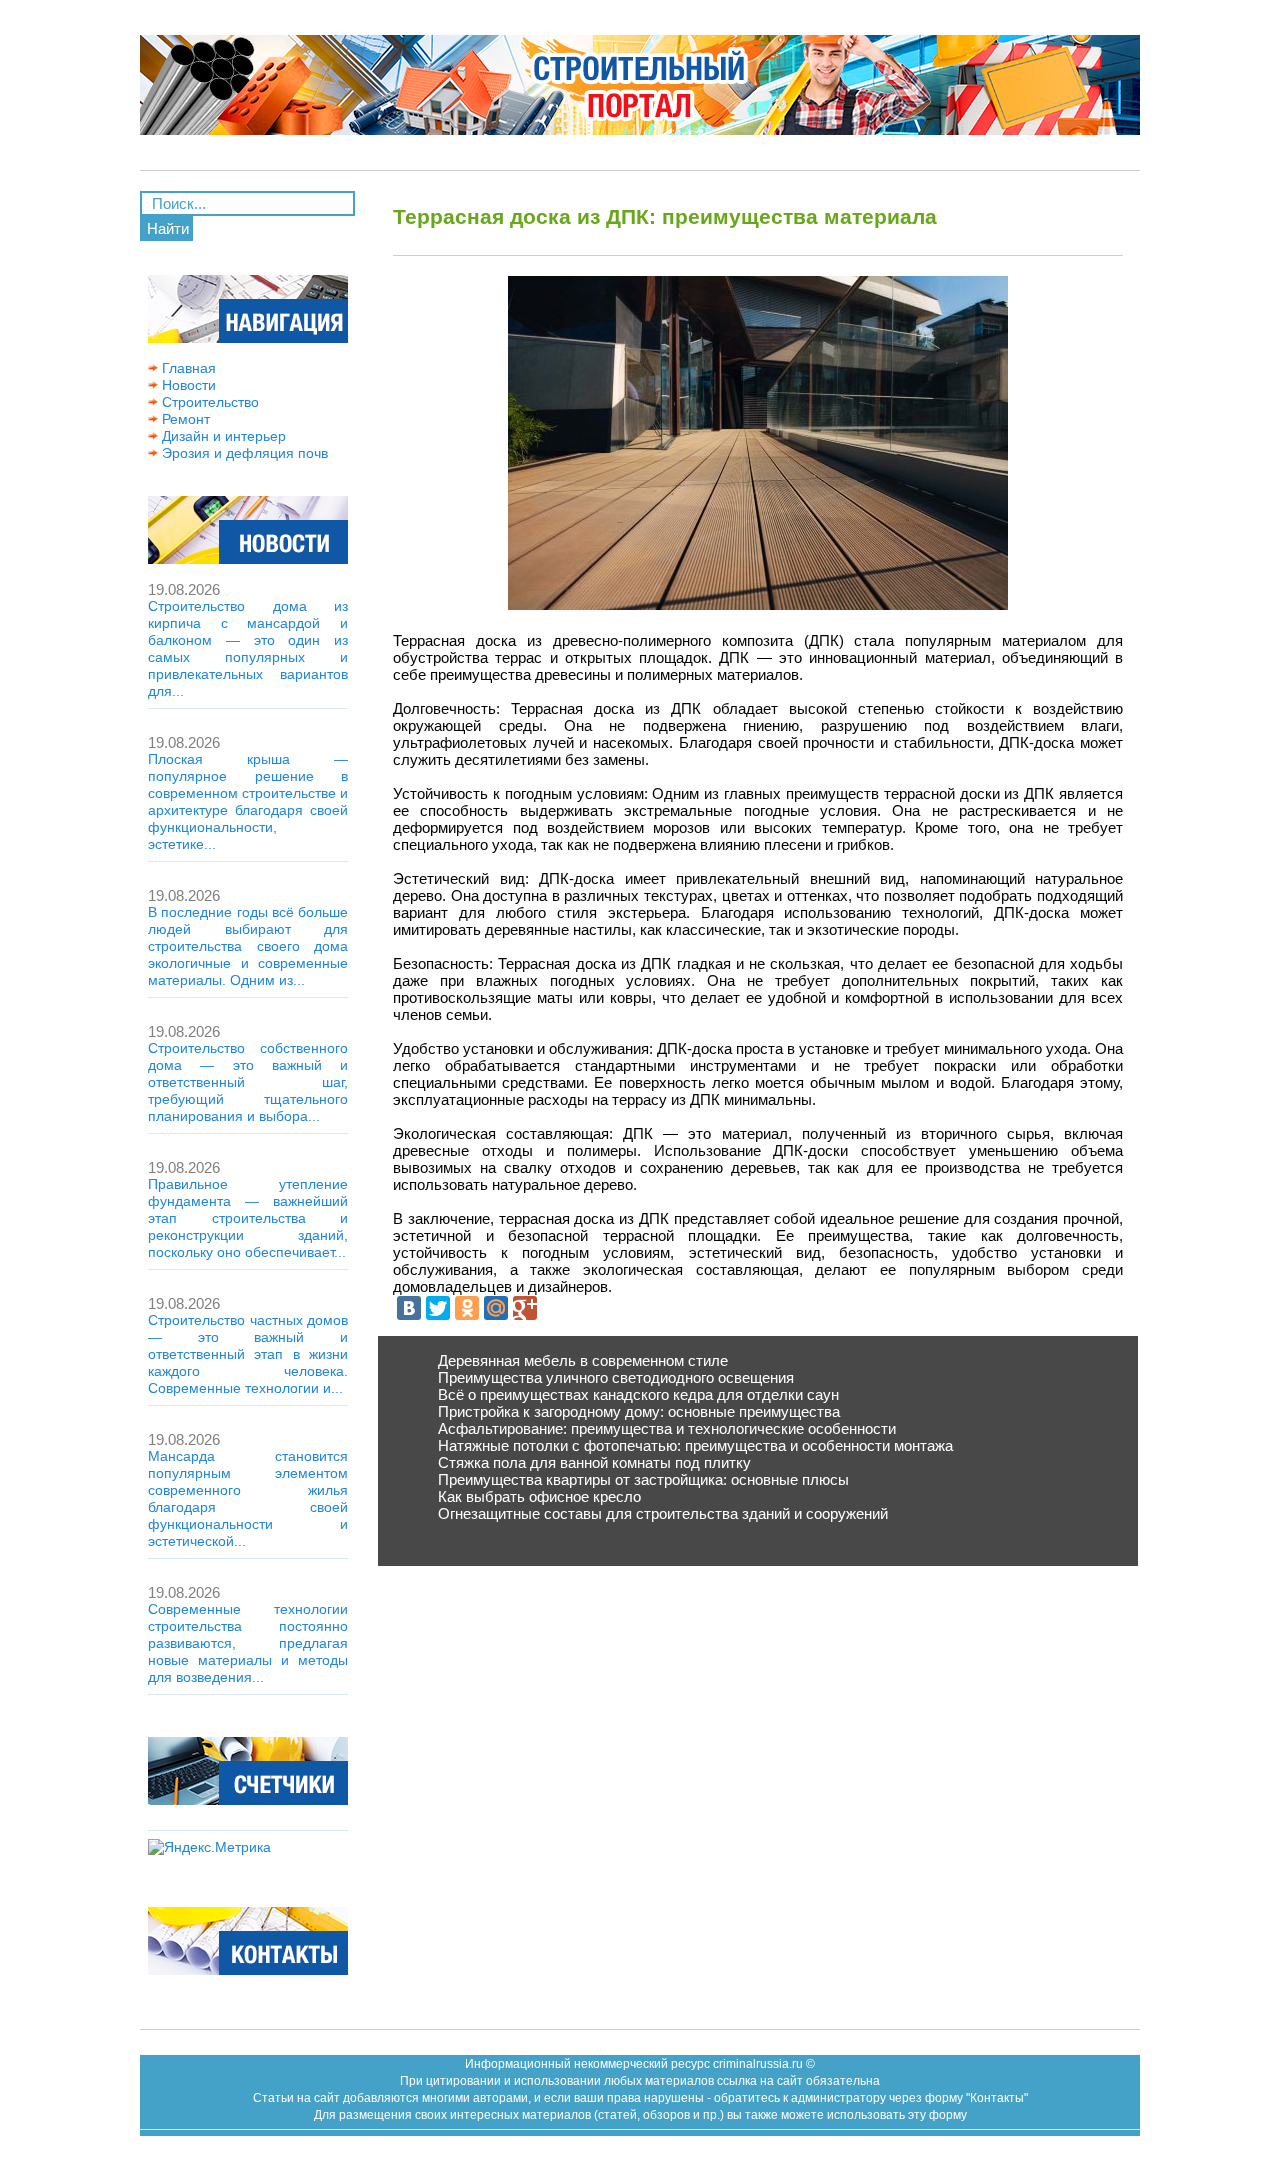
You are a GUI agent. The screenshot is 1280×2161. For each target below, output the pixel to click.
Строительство (208, 402)
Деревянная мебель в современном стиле (583, 1360)
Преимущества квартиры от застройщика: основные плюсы (643, 1479)
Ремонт (184, 419)
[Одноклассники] (467, 1308)
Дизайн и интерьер (222, 436)
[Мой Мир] (496, 1308)
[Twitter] (438, 1308)
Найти (168, 228)
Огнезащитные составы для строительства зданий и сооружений (663, 1513)
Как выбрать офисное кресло (539, 1496)
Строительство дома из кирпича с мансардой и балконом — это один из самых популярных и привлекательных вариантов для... (248, 648)
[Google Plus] (525, 1308)
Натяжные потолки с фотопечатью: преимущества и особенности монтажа (695, 1445)
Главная (187, 368)
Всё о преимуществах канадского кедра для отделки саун (638, 1394)
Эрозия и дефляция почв (243, 453)
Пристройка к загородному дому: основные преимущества (639, 1411)
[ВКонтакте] (409, 1308)
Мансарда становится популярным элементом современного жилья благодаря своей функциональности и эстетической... (248, 1498)
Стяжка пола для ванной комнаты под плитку (594, 1462)
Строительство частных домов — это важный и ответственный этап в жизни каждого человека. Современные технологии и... (248, 1354)
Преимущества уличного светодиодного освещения (616, 1377)
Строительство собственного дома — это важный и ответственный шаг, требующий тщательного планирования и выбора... (248, 1082)
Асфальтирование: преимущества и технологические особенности (667, 1428)
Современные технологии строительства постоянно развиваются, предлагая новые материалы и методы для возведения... (248, 1643)
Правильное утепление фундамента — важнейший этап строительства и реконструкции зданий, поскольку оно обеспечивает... (248, 1218)
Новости (187, 385)
